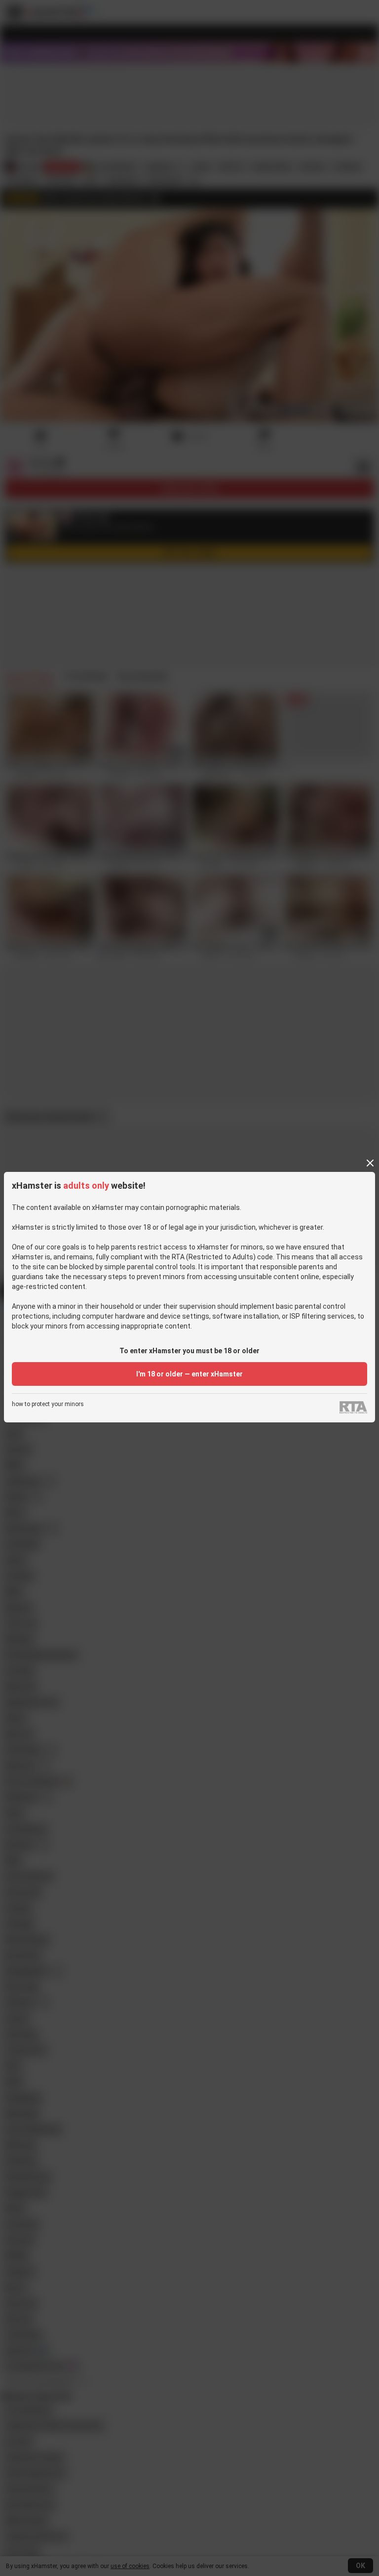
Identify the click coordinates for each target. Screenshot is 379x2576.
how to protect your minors (48, 1404)
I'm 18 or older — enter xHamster (189, 1374)
